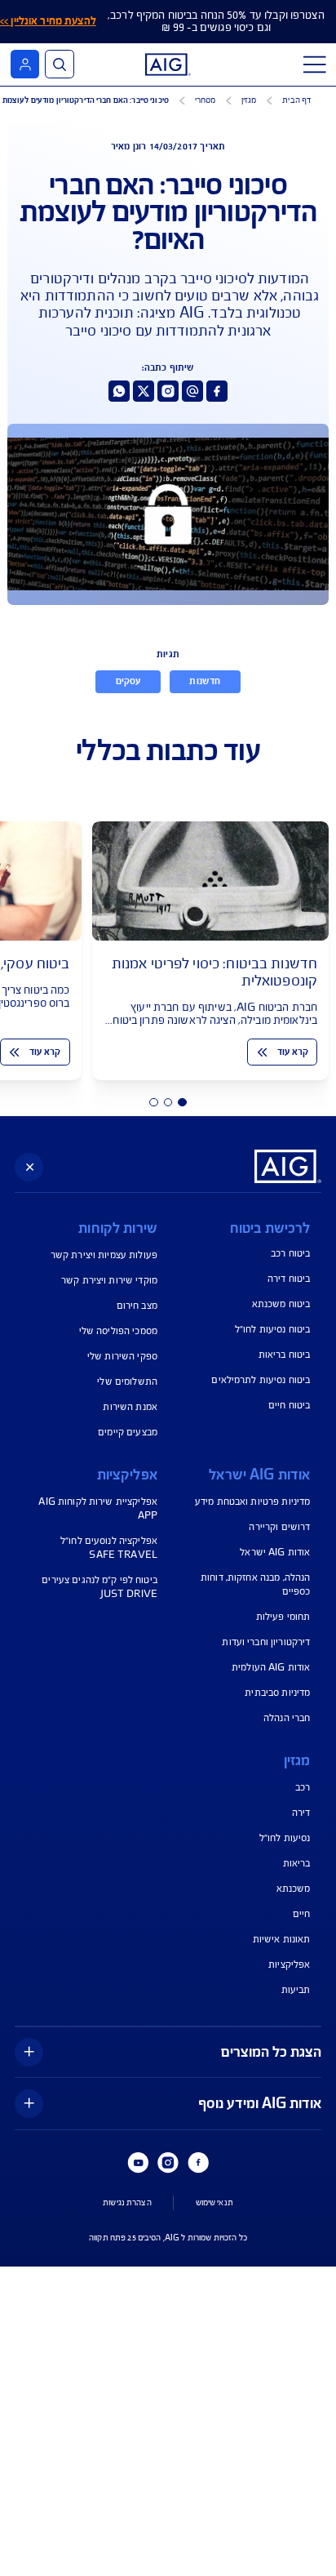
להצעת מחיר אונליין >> (48, 21)
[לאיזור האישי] (25, 64)
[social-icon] (217, 391)
